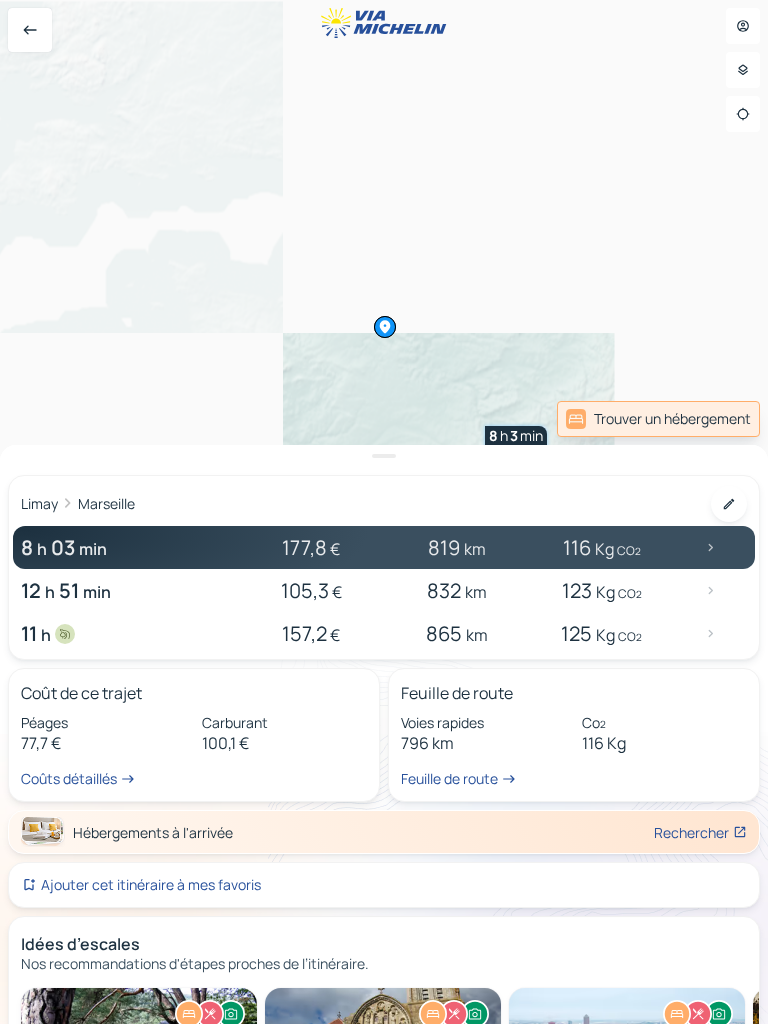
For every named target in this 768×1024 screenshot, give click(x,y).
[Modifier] (729, 504)
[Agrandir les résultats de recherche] (384, 456)
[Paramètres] (743, 70)
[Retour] (30, 30)
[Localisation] (743, 114)
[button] (516, 444)
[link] (716, 419)
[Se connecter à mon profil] (743, 26)
